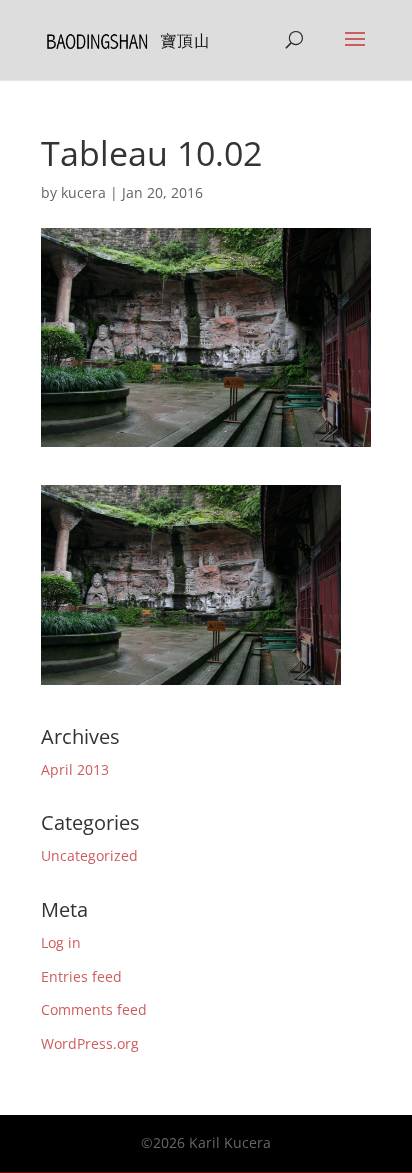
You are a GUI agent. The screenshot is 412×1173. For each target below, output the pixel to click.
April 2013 (75, 769)
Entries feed (81, 976)
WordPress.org (90, 1043)
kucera (83, 192)
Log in (61, 942)
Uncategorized (89, 855)
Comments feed (94, 1009)
